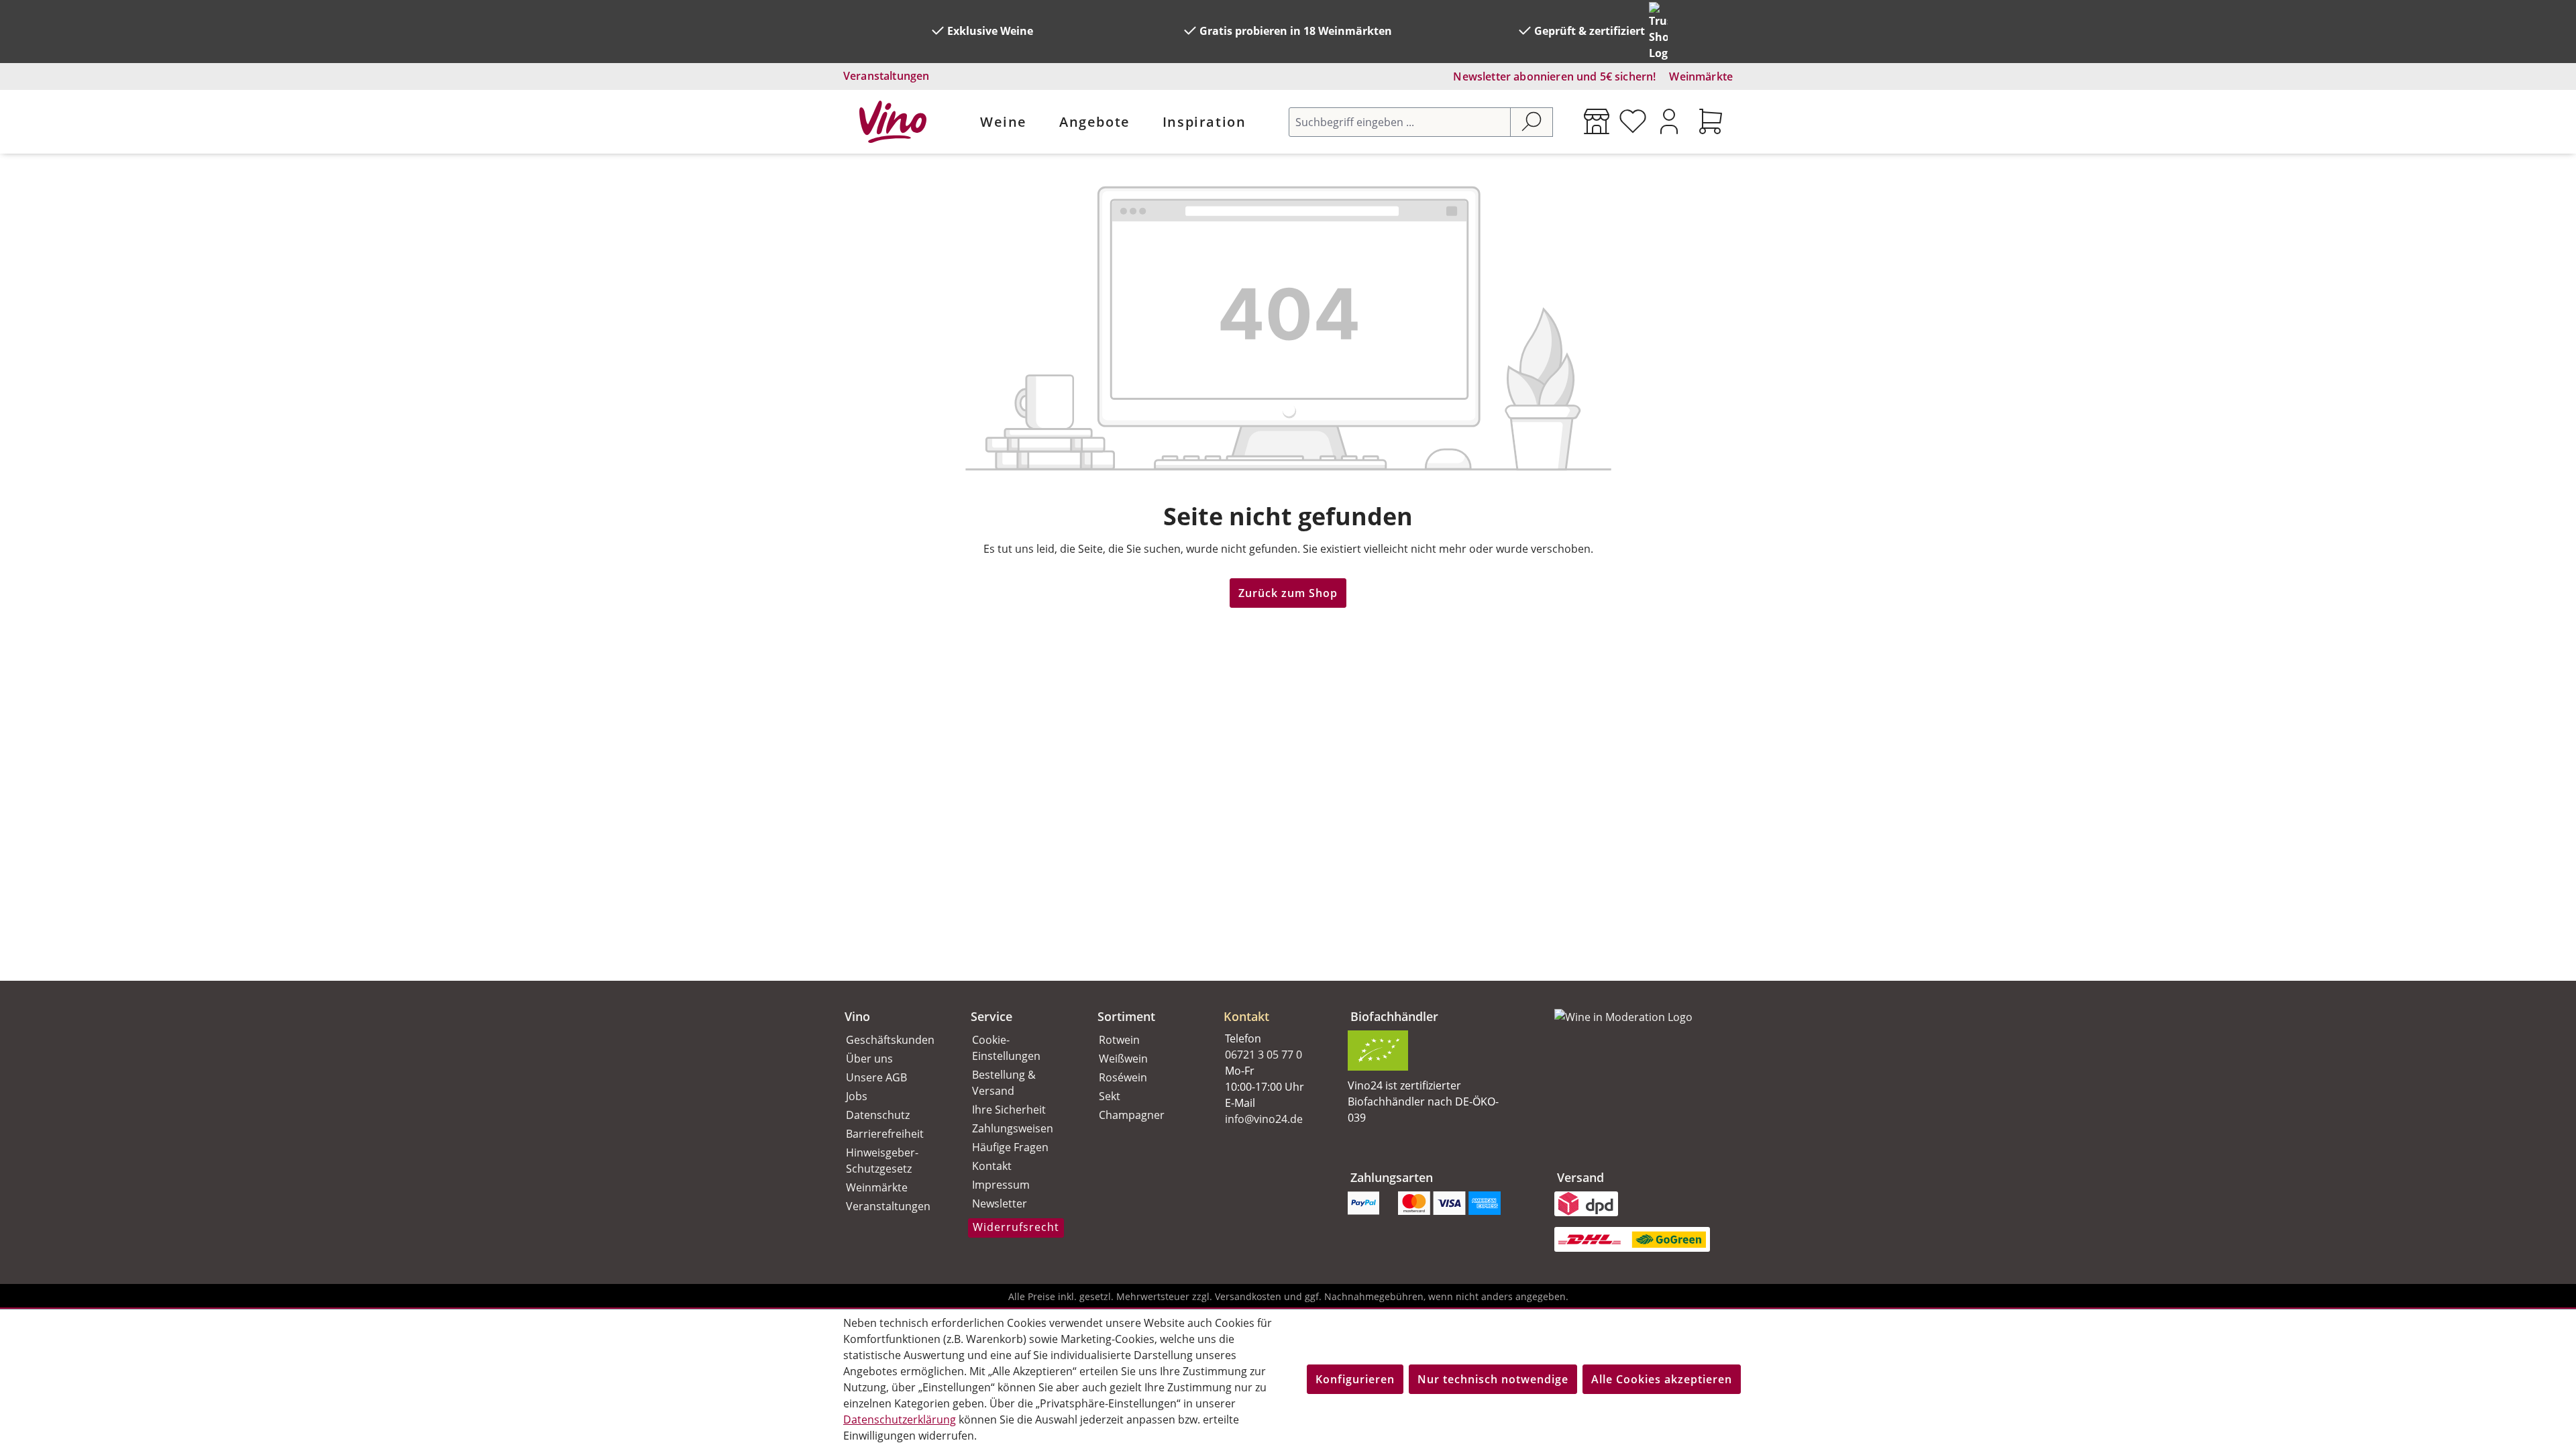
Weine (1004, 122)
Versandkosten (1248, 1296)
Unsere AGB (876, 1077)
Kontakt (992, 1166)
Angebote (1095, 122)
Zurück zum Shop (1288, 593)
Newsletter (1000, 1203)
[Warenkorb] (1711, 121)
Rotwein (1119, 1040)
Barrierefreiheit (885, 1134)
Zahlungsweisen (1013, 1128)
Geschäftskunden (890, 1040)
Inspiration (1204, 122)
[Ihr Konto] (1669, 121)
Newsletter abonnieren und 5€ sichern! (1554, 76)
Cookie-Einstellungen (1006, 1048)
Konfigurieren (1355, 1379)
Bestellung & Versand (1004, 1083)
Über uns (869, 1059)
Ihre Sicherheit (1009, 1110)
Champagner (1132, 1115)
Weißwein (1123, 1059)
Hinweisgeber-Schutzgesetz (882, 1161)
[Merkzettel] (1633, 121)
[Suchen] (1532, 122)
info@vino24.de (1264, 1119)
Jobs (857, 1096)
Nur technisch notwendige (1493, 1379)
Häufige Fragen (1010, 1147)
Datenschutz (878, 1115)
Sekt (1110, 1096)
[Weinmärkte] (1597, 121)
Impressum (1001, 1185)
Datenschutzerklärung (900, 1419)
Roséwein (1123, 1077)
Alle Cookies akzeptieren (1662, 1379)
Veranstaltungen (886, 76)
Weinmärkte (1701, 76)
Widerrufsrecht (1016, 1227)
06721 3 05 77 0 (1264, 1055)
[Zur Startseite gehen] (893, 122)
